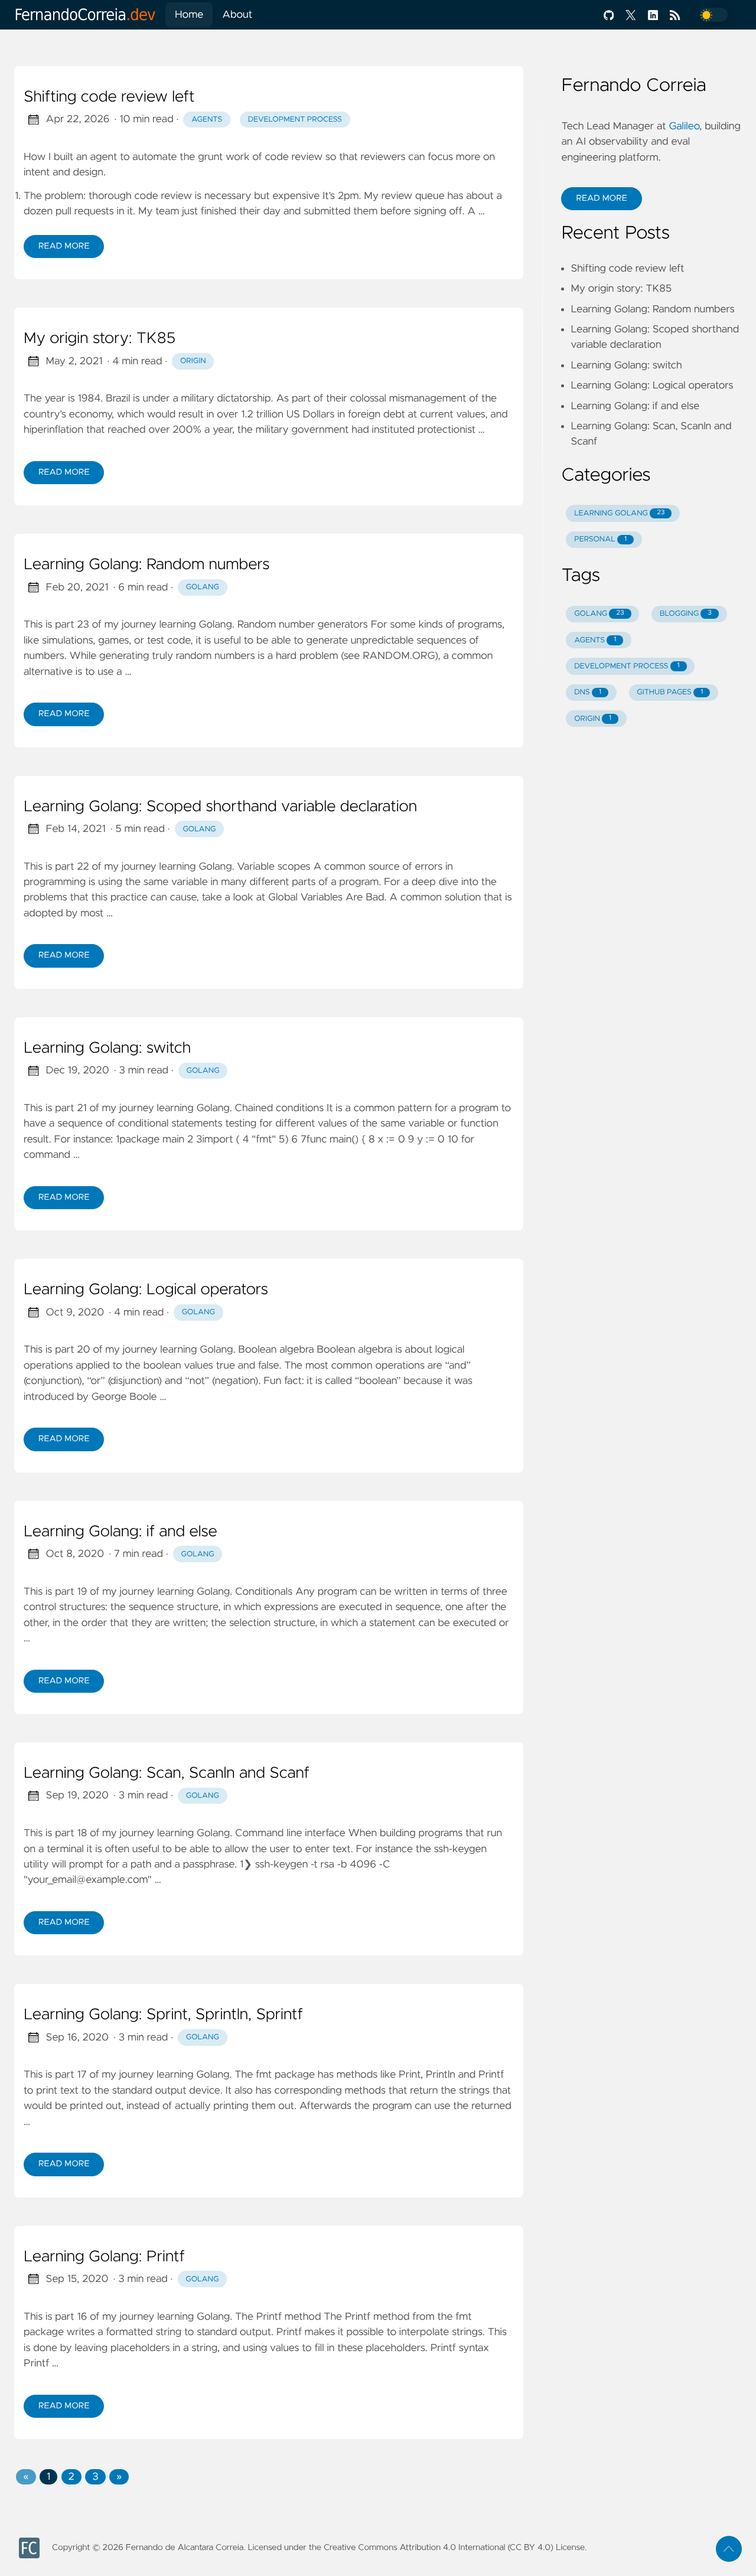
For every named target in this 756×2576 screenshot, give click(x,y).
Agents (207, 120)
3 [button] (95, 2477)
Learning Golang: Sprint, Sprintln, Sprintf (163, 2015)
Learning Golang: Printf (104, 2257)
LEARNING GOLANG (619, 513)
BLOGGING (686, 614)
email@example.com (100, 1880)
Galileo (684, 126)
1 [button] (48, 2477)
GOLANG (599, 614)
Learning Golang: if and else (120, 1532)
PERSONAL (600, 539)
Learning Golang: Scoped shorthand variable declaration (220, 807)
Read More (64, 246)
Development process (295, 120)
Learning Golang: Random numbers (147, 565)
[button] (26, 2477)
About (237, 15)
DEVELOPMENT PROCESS (627, 666)
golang (203, 587)
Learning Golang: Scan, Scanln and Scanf (167, 1774)
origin (193, 361)
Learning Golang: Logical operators (146, 1290)
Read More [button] (601, 198)
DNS (588, 692)
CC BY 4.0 (530, 2548)
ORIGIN (593, 719)
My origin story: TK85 (100, 339)
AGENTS (595, 640)
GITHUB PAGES (670, 692)
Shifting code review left (109, 97)
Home (189, 15)
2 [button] (71, 2477)
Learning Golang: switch (107, 1049)
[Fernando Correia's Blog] (90, 15)
